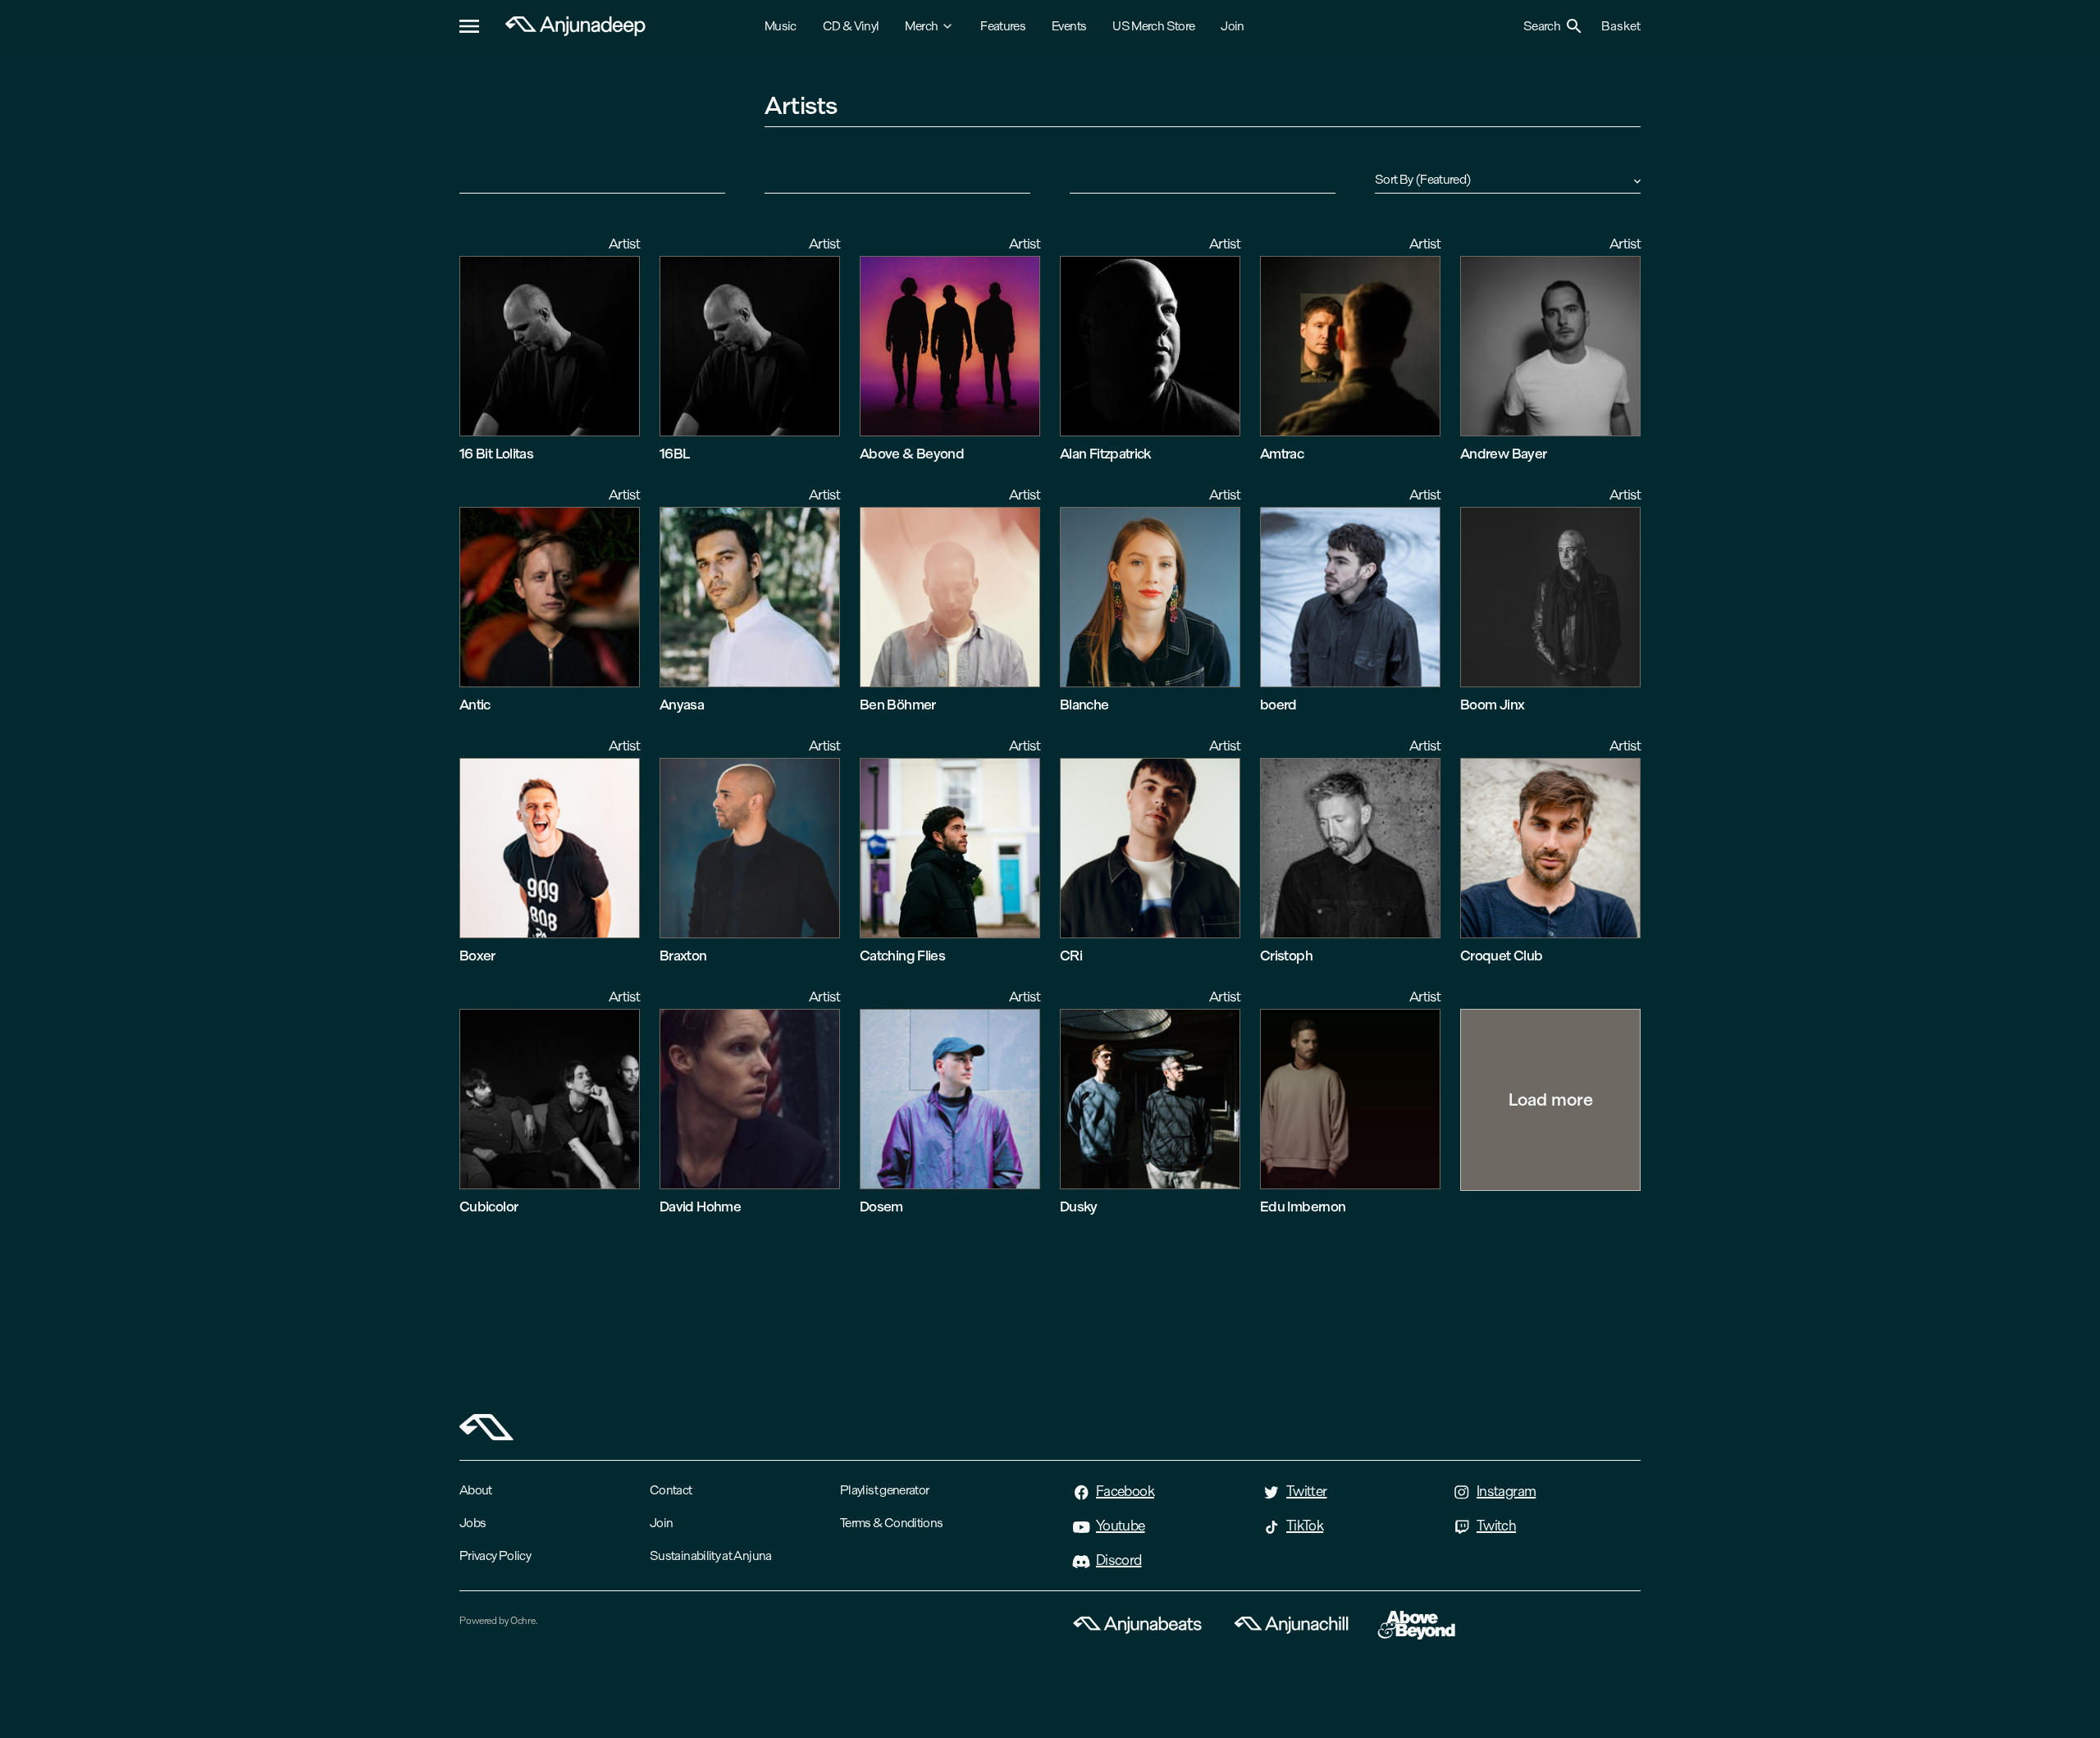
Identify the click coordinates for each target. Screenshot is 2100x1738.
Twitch (1496, 1526)
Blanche (1084, 704)
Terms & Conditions (891, 1523)
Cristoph (1286, 955)
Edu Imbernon (1303, 1206)
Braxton (683, 955)
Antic (475, 704)
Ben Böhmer (898, 704)
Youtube (1121, 1526)
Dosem (881, 1206)
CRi (1071, 955)
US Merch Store (1153, 26)
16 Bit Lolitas (496, 453)
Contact (671, 1490)
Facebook (1125, 1491)
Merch (921, 26)
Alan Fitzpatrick (1105, 453)
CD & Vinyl (851, 26)
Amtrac (1282, 453)
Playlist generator (884, 1490)
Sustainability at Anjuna (711, 1556)
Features (1003, 26)
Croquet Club (1501, 955)
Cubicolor (488, 1206)
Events (1069, 26)
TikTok (1305, 1526)
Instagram (1506, 1491)
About (476, 1490)
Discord (1119, 1560)
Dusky (1079, 1206)
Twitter (1307, 1491)
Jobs (472, 1523)
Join (1232, 26)
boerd (1278, 704)
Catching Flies (902, 955)
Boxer (477, 955)
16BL (674, 453)
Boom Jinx (1492, 704)
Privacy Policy (495, 1556)
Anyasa (682, 704)
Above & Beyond (912, 453)
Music (781, 26)
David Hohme (700, 1206)
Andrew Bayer (1503, 453)
